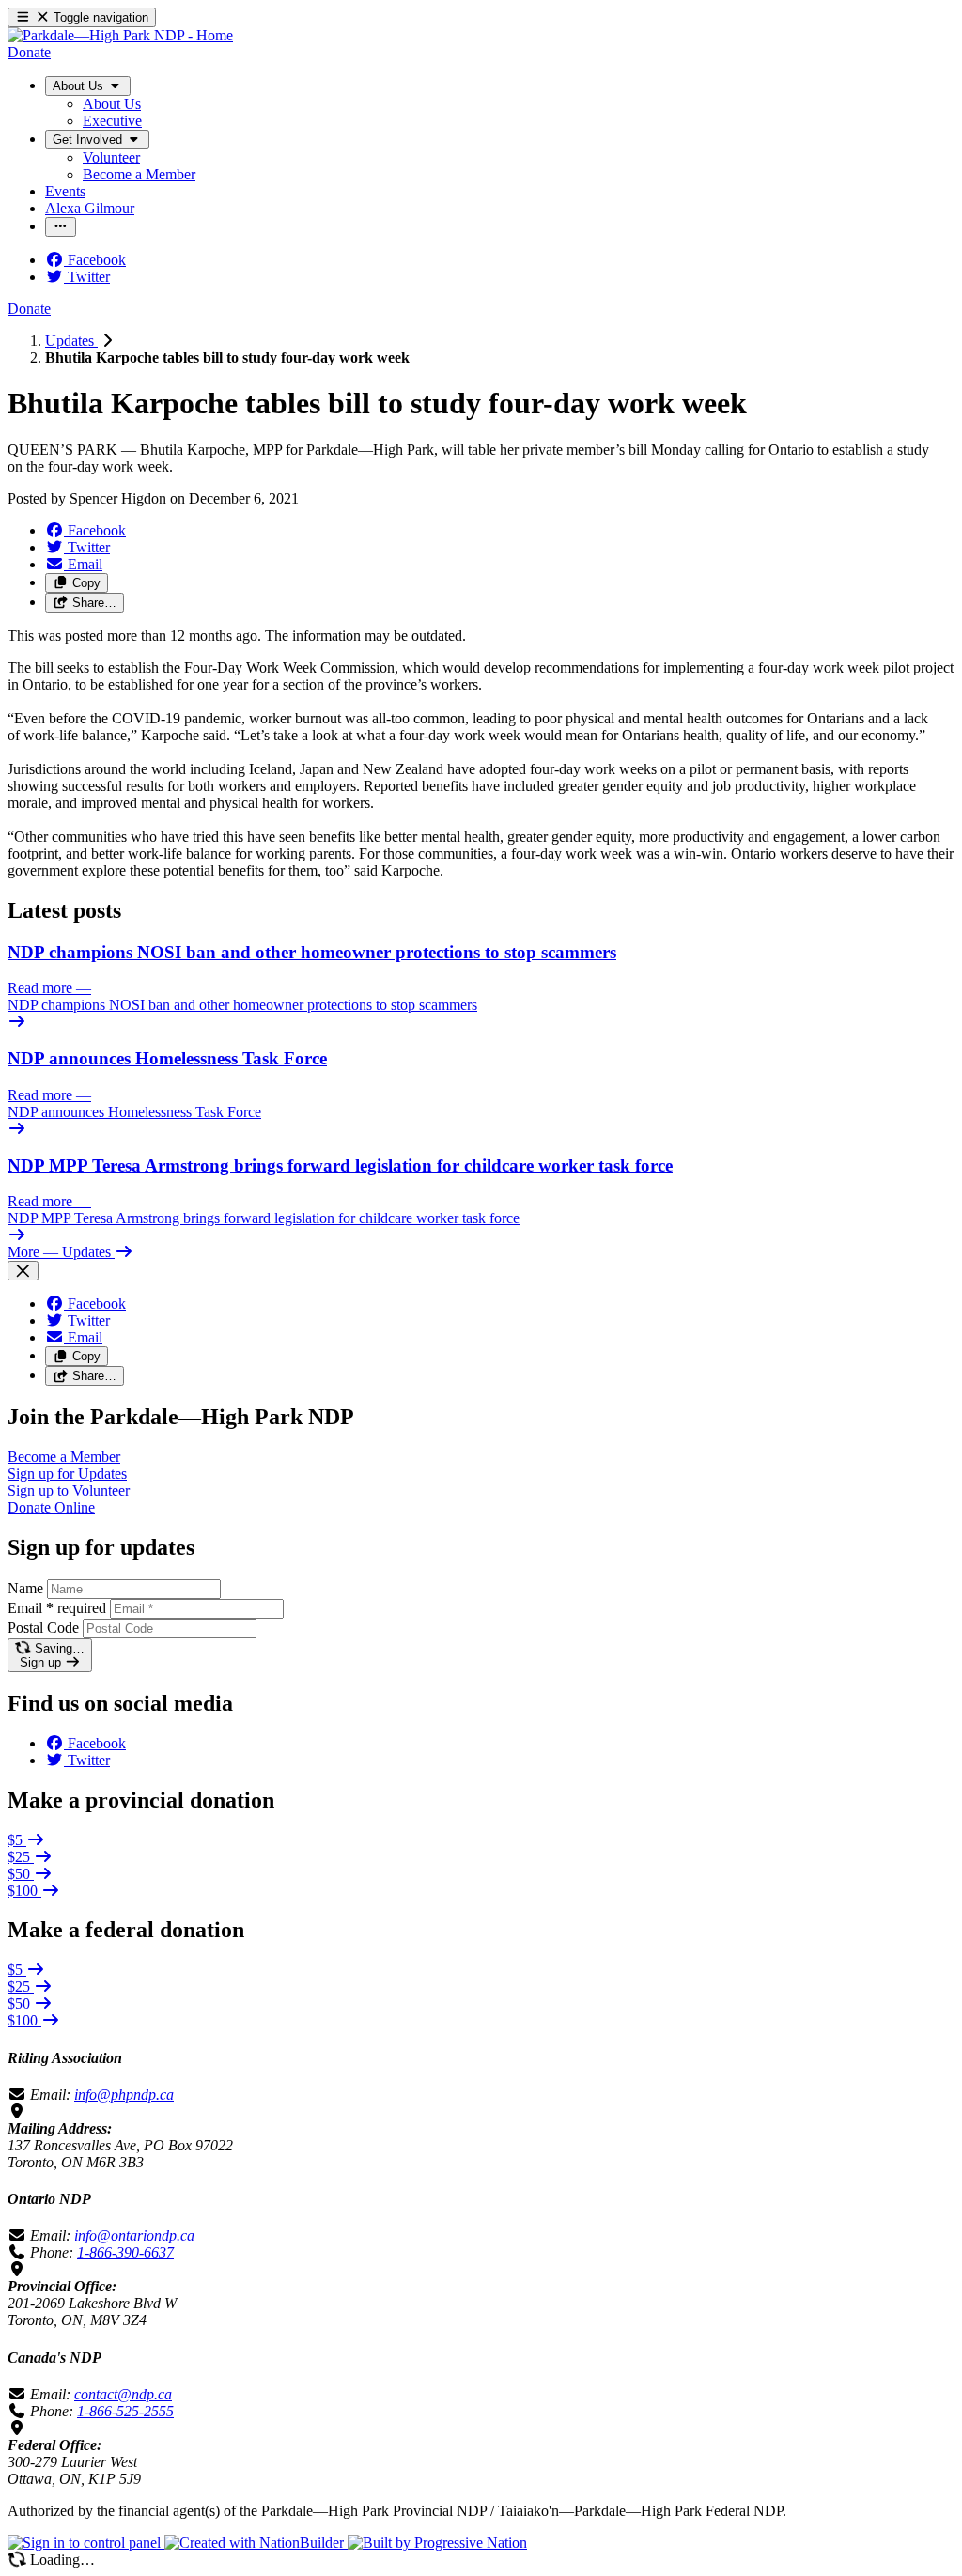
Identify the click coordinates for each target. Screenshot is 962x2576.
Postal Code (43, 1628)
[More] (61, 227)
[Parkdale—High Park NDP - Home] (120, 35)
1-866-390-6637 (125, 2252)
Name (25, 1588)
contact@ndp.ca (123, 2394)
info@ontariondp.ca (134, 2235)
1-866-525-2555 (125, 2411)
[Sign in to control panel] (86, 2543)
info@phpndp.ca (124, 2095)
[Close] (23, 1271)
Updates (71, 341)
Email (57, 1608)
